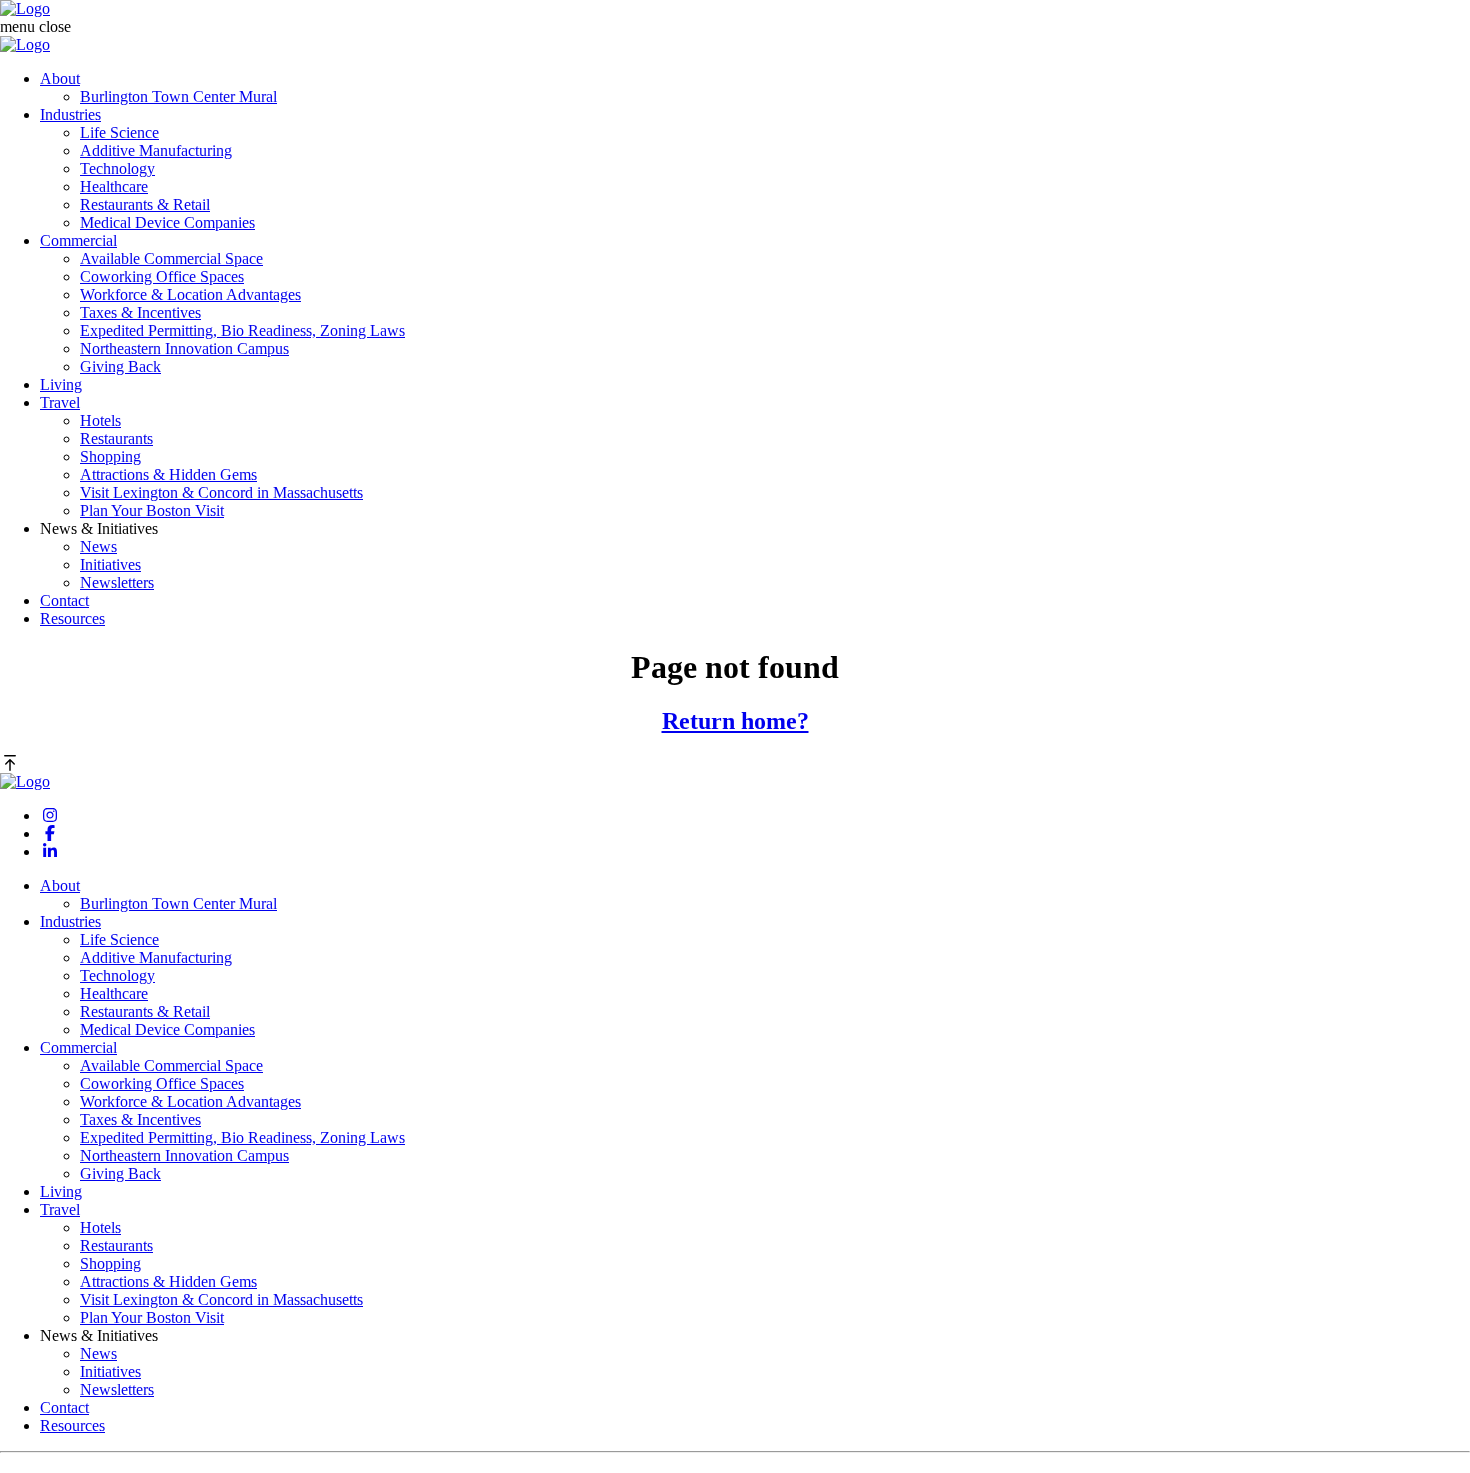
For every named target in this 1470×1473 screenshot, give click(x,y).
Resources (72, 618)
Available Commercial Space (171, 258)
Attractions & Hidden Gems (168, 474)
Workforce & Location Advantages (190, 294)
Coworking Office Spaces (162, 276)
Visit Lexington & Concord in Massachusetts (221, 492)
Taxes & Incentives (140, 312)
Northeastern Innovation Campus (184, 348)
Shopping (110, 456)
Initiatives (110, 564)
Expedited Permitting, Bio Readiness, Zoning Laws (242, 330)
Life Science (119, 132)
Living (61, 384)
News (98, 546)
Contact (64, 600)
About (60, 78)
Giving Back (120, 366)
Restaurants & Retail (145, 204)
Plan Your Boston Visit (152, 510)
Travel (60, 402)
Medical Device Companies (167, 222)
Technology (117, 168)
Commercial (78, 240)
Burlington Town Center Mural (178, 96)
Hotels (100, 420)
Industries (70, 114)
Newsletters (117, 582)
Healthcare (114, 186)
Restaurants (116, 438)
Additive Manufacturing (156, 150)
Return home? (735, 721)
